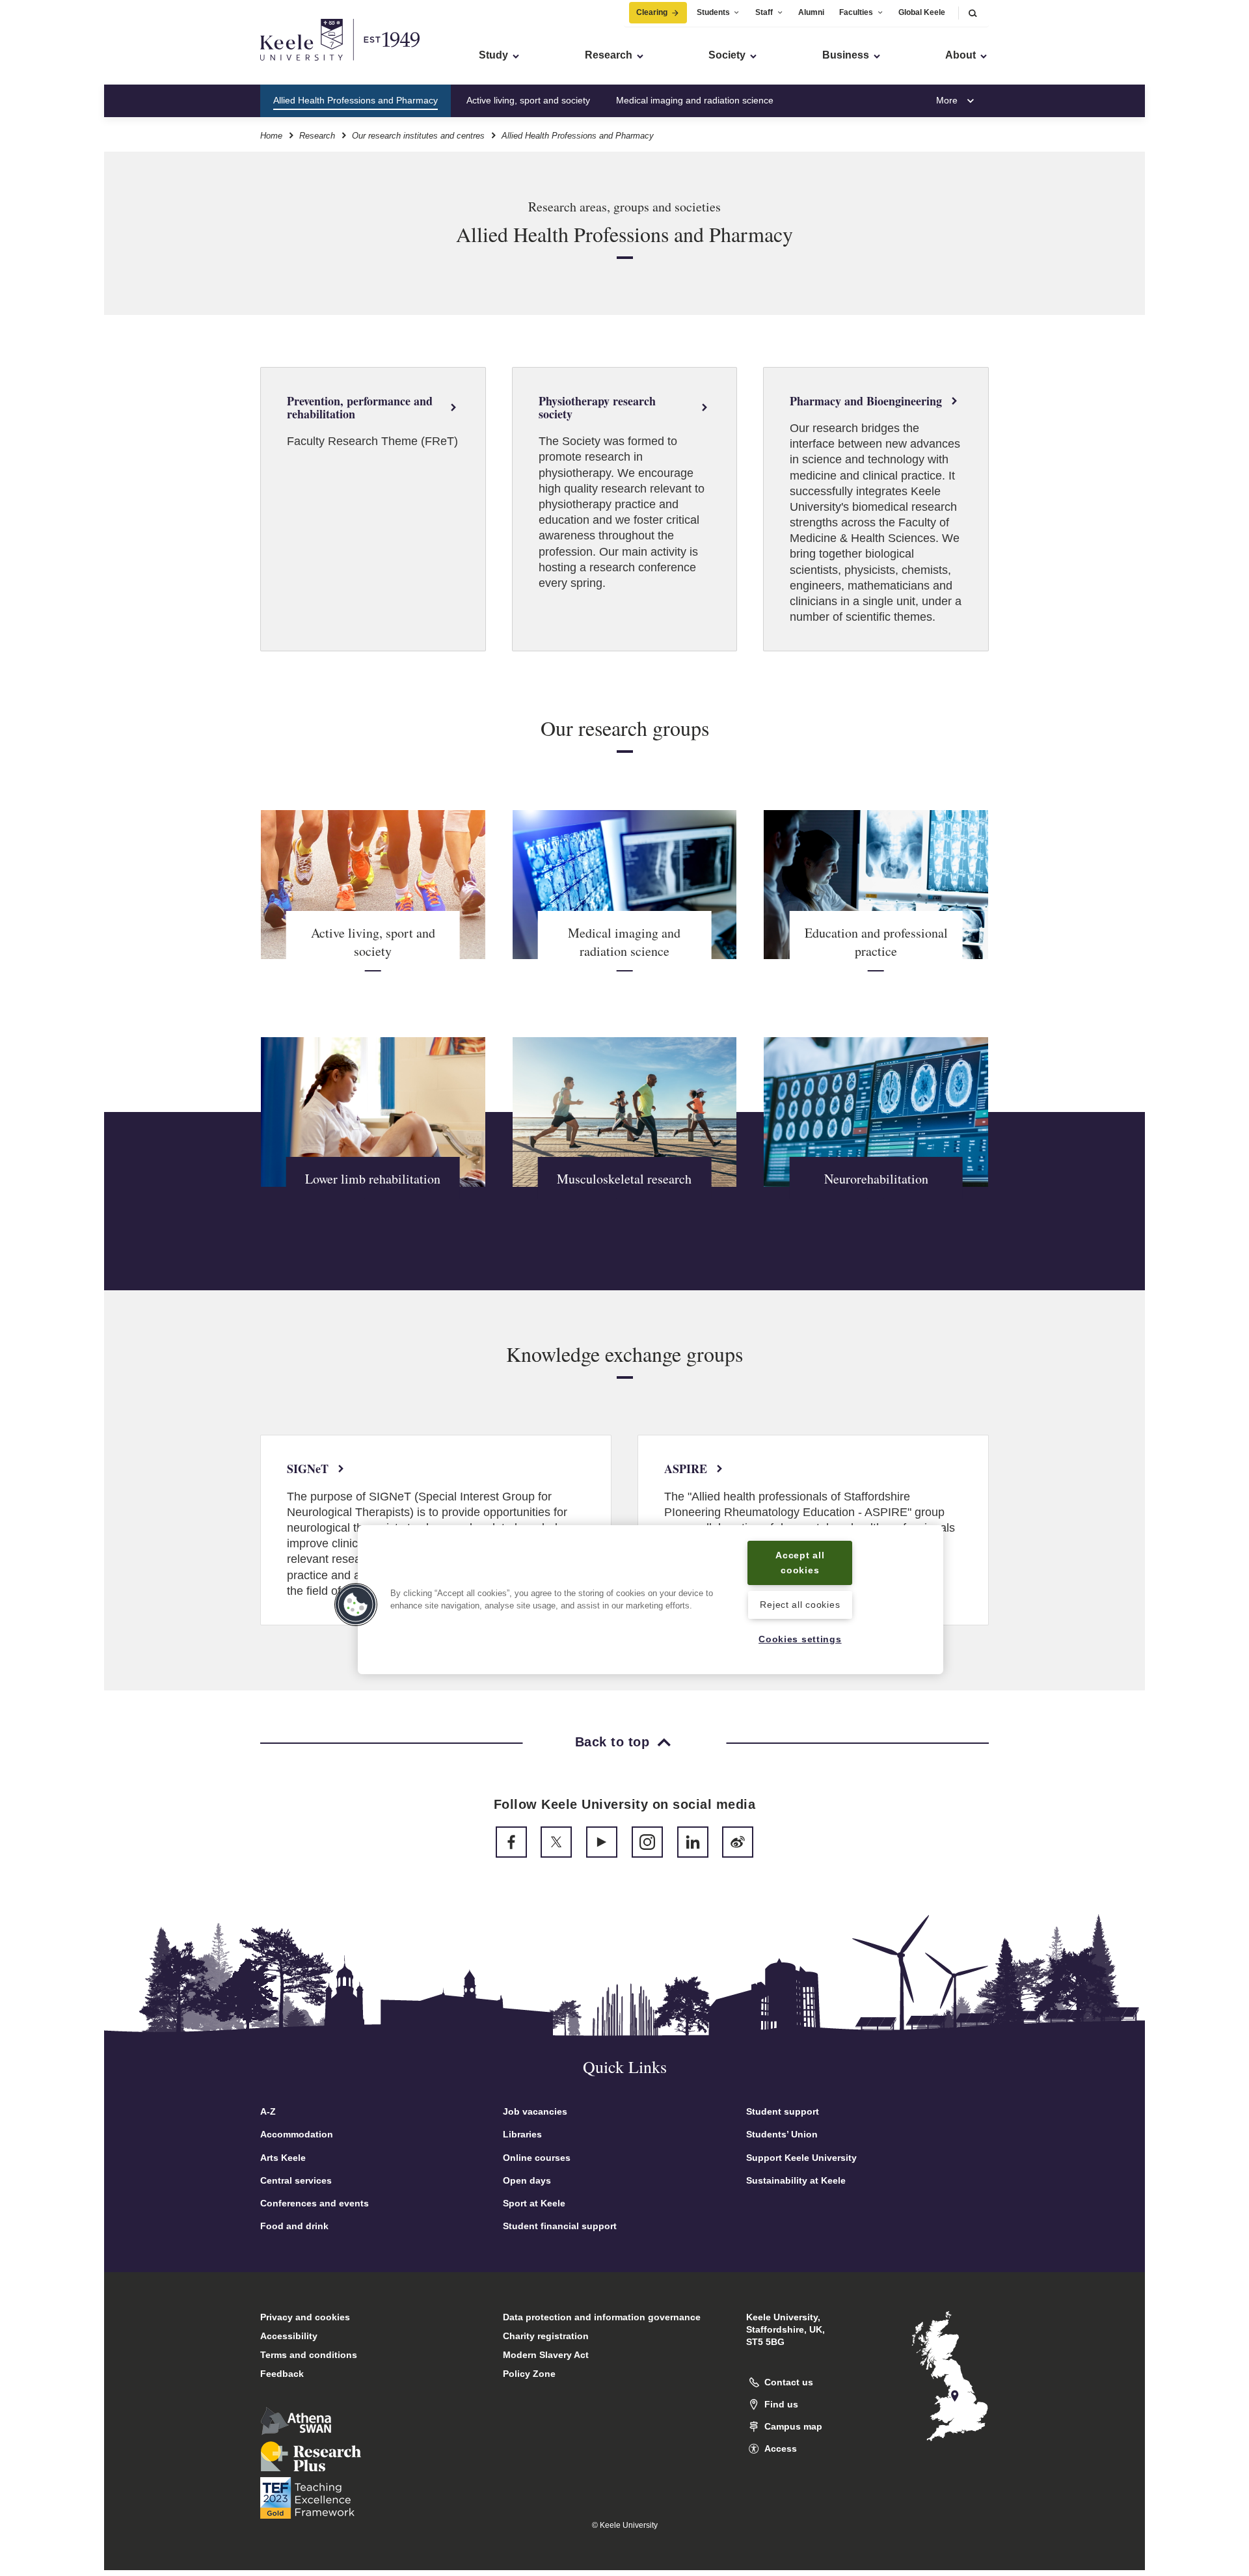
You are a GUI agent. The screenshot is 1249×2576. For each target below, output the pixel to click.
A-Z (268, 2111)
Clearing (652, 12)
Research (317, 136)
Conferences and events (315, 2203)
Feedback (282, 2374)
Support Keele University (801, 2158)
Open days (527, 2180)
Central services (296, 2180)
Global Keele (922, 12)
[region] (651, 1600)
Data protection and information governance (602, 2317)
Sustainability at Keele (796, 2180)
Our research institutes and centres (418, 136)
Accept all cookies (800, 1563)
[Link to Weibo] (738, 1842)
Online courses (537, 2158)
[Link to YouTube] (602, 1842)
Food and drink (294, 2226)
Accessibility (289, 2336)
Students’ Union (782, 2134)
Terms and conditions (309, 2355)
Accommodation (297, 2134)
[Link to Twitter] (556, 1842)
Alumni (811, 12)
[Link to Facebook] (511, 1842)
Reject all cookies (800, 1605)
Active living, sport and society (528, 100)
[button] (973, 13)
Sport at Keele (534, 2203)
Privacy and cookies (305, 2317)
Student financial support (560, 2226)
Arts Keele (283, 2158)
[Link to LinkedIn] (693, 1842)
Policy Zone (529, 2374)
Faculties (856, 12)
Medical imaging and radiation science (695, 100)
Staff (764, 12)
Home (271, 136)
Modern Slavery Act (546, 2355)
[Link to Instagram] (647, 1842)
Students (713, 12)
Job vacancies (535, 2111)
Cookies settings (800, 1639)
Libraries (522, 2134)
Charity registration (546, 2336)
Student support (783, 2111)
